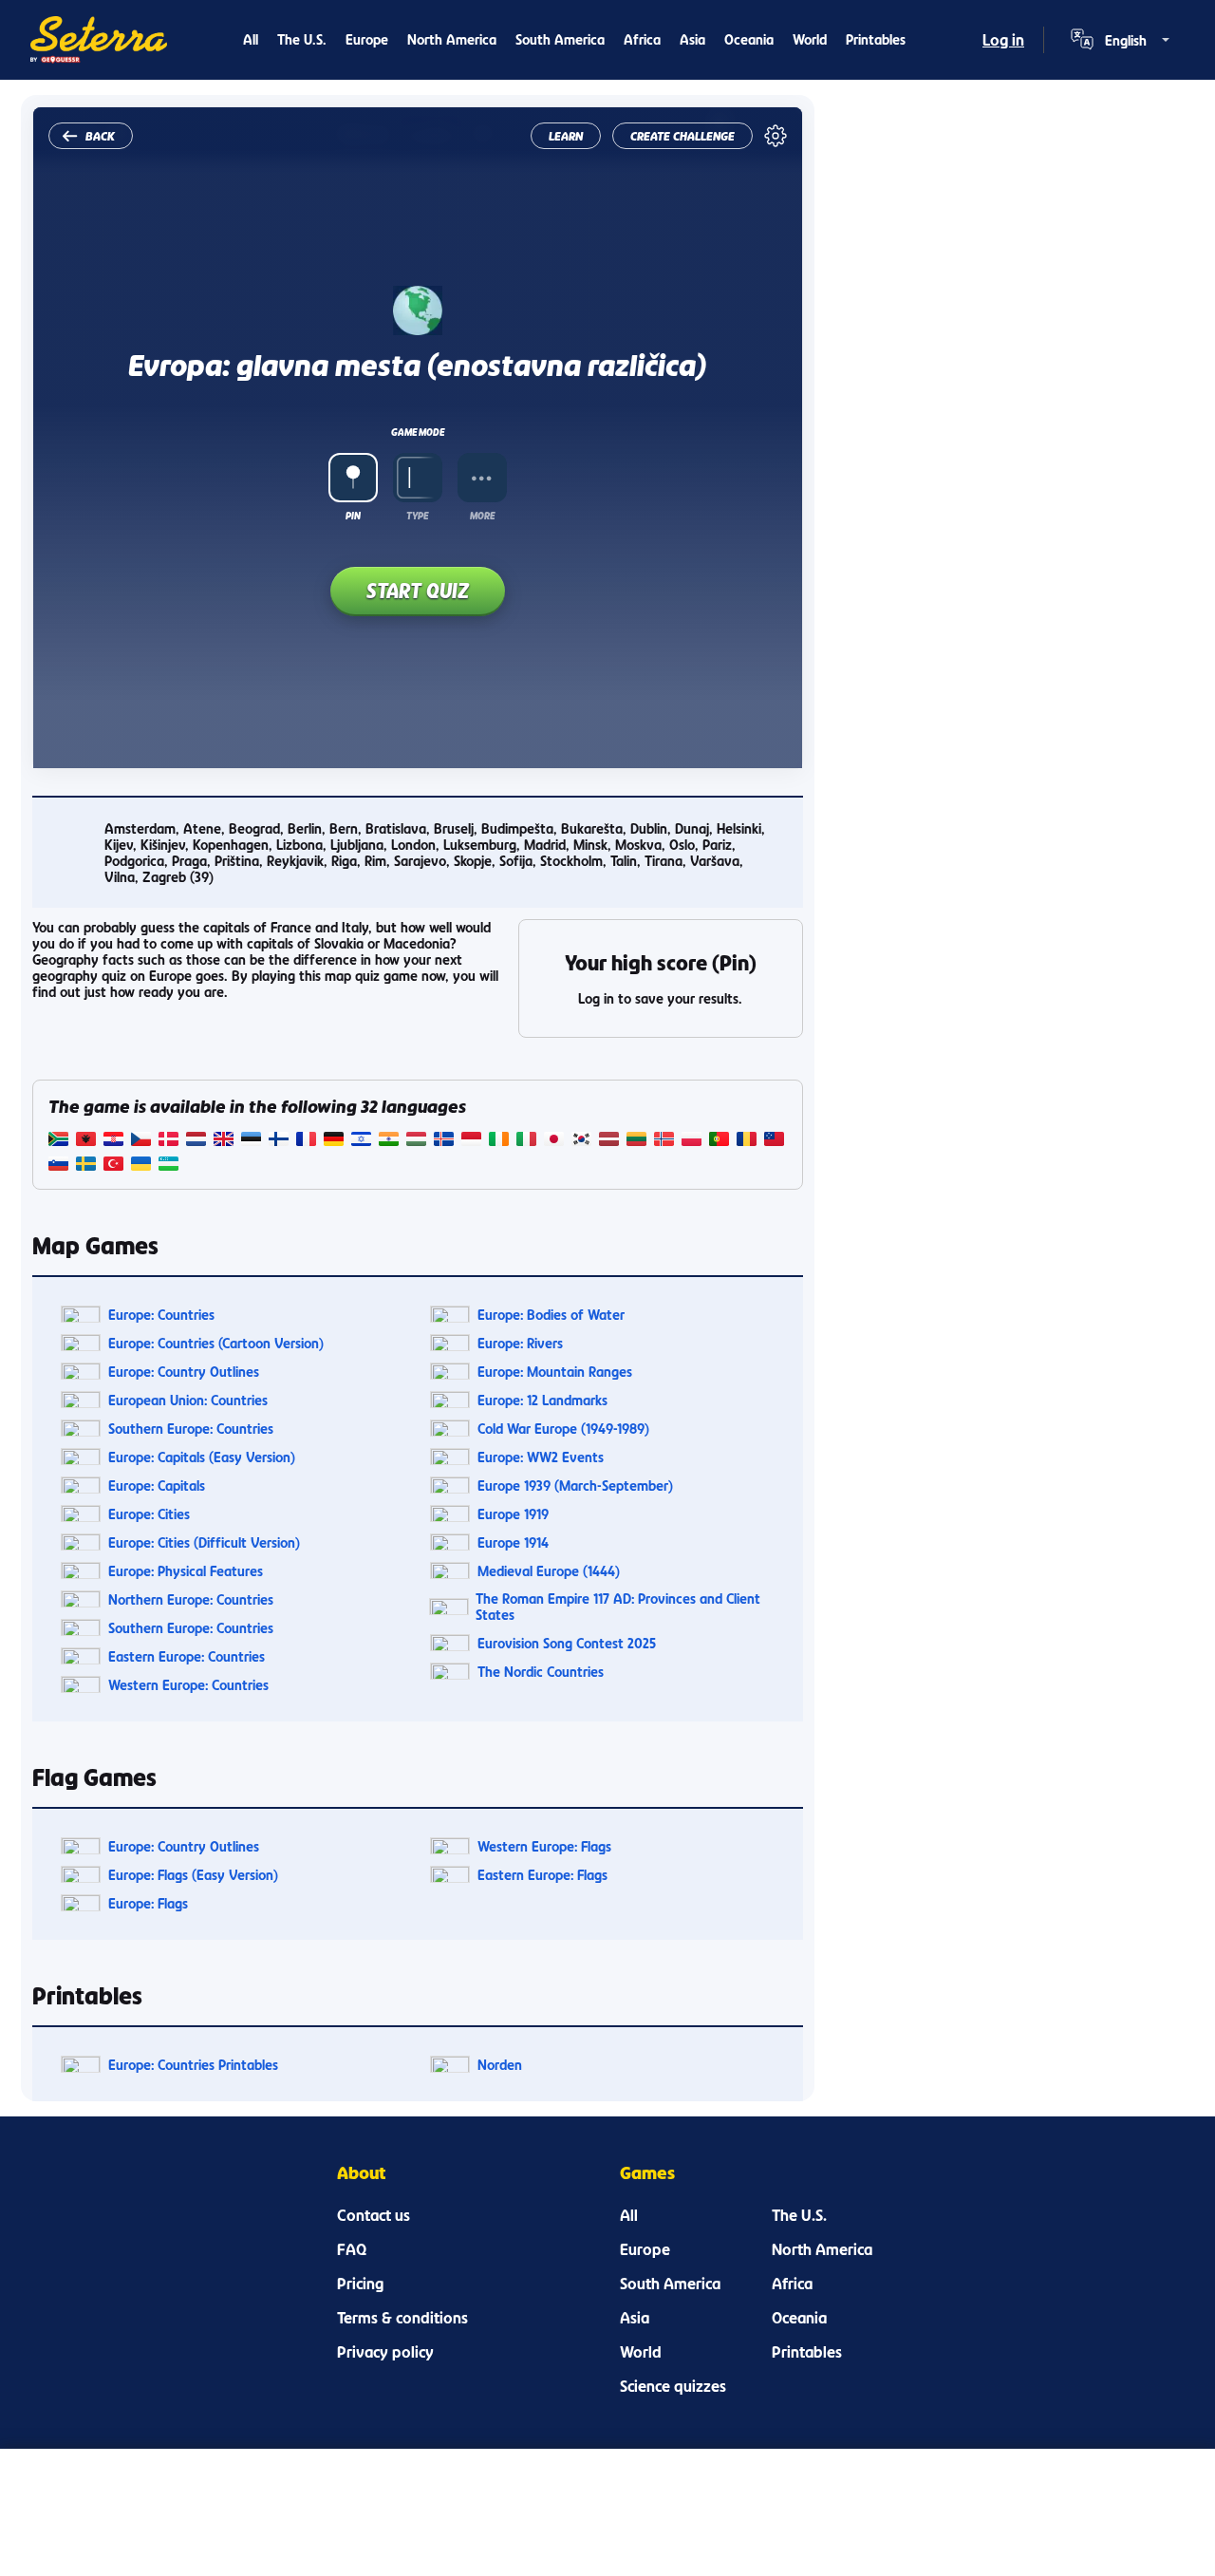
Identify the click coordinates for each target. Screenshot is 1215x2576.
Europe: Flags (148, 1903)
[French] (306, 1141)
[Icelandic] (444, 1141)
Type (417, 516)
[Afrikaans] (58, 1141)
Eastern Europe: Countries (187, 1656)
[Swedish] (86, 1166)
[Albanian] (86, 1141)
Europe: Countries (161, 1315)
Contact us (374, 2215)
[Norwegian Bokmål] (664, 1141)
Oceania (749, 39)
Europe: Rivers (520, 1343)
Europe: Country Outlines (184, 1372)
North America (452, 39)
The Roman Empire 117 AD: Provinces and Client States (618, 1607)
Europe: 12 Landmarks (542, 1400)
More (482, 516)
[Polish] (692, 1141)
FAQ (352, 2249)
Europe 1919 (513, 1514)
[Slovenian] (58, 1166)
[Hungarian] (416, 1141)
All (251, 39)
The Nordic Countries (541, 1672)
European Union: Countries (188, 1400)
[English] (224, 1141)
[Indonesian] (471, 1141)
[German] (334, 1141)
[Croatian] (113, 1141)
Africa (642, 39)
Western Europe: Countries (188, 1685)
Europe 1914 (513, 1542)
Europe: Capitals (157, 1485)
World (810, 39)
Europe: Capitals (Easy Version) (202, 1457)
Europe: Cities (149, 1514)
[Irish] (499, 1141)
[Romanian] (747, 1141)
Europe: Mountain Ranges (555, 1372)
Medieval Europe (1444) (549, 1571)
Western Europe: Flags (544, 1846)
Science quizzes (673, 2386)
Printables (876, 39)
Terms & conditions (402, 2318)
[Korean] (581, 1141)
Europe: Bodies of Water (551, 1315)
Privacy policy (385, 2352)
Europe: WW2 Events (541, 1457)
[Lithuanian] (636, 1141)
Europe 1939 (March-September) (575, 1485)
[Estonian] (251, 1141)
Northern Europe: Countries (191, 1599)
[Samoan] (774, 1141)
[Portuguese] (719, 1141)
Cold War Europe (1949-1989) (563, 1429)
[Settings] (776, 136)
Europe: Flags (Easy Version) (193, 1875)
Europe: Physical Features (186, 1571)
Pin (353, 516)
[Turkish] (113, 1166)
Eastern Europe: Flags (542, 1875)
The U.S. (302, 39)
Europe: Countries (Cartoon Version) (216, 1343)
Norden (500, 2065)
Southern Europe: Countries (191, 1429)
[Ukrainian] (141, 1166)
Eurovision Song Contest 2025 (567, 1643)
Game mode (418, 432)
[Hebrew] (361, 1141)
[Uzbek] (168, 1166)
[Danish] (168, 1141)
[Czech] (141, 1141)
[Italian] (526, 1141)
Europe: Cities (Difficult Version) (204, 1542)
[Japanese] (554, 1141)
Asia (692, 39)
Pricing (360, 2284)
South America (560, 39)
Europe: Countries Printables (193, 2065)
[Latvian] (609, 1141)
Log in (1003, 40)
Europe (367, 39)
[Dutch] (196, 1141)
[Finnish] (279, 1141)
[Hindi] (389, 1141)
